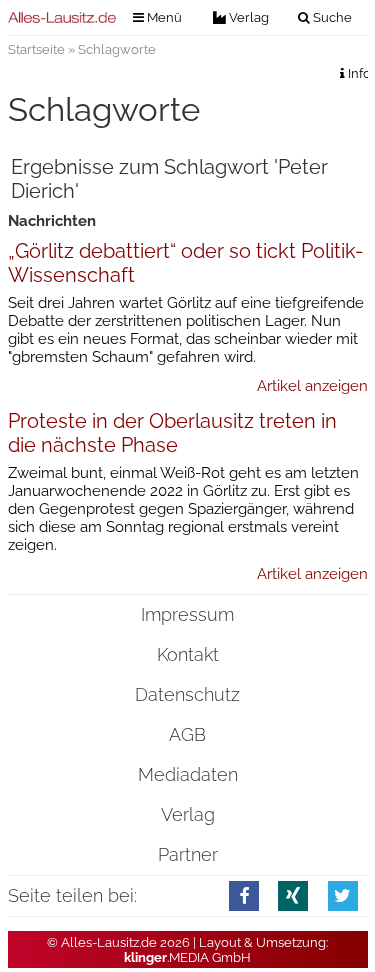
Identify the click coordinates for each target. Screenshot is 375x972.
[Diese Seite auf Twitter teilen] (343, 895)
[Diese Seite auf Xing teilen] (293, 895)
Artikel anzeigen (312, 386)
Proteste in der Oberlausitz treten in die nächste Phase (172, 433)
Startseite (36, 49)
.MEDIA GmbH (187, 957)
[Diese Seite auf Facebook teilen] (244, 895)
